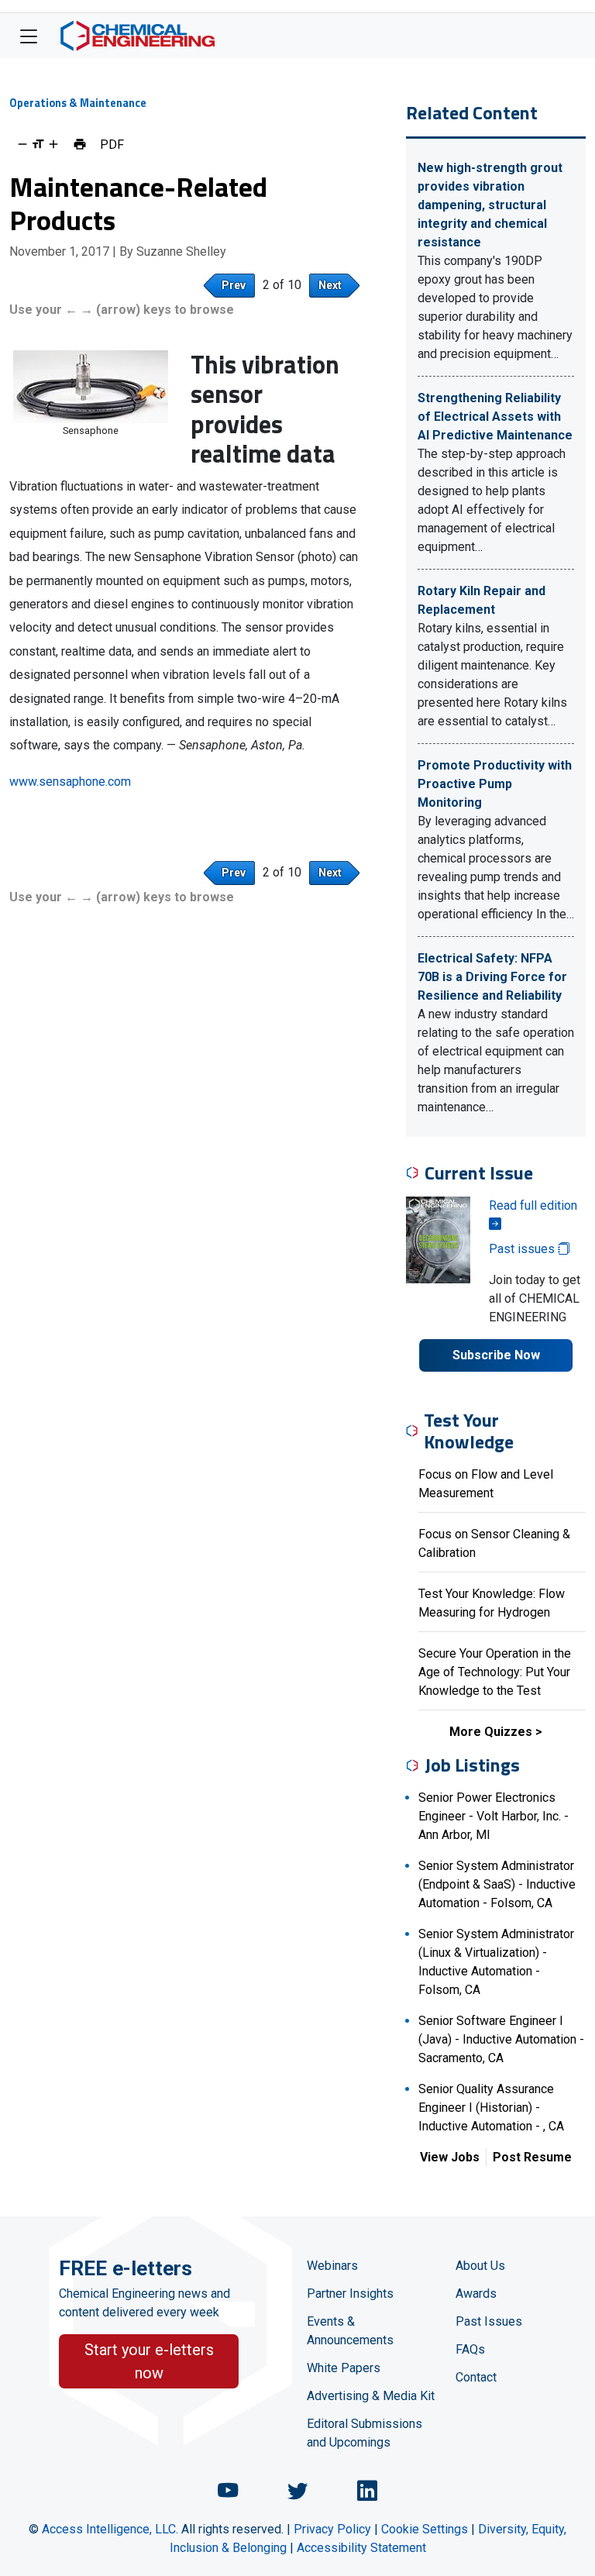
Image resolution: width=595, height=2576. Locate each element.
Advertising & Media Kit (371, 2396)
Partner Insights (350, 2294)
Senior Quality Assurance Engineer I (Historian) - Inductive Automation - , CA (491, 2108)
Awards (476, 2294)
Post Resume (532, 2157)
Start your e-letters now (149, 2361)
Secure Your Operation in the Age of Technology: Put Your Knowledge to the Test (495, 1672)
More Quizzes (491, 1732)
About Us (480, 2266)
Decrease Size (22, 144)
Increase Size (53, 144)
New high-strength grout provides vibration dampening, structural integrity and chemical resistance (490, 205)
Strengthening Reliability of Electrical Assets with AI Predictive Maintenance (495, 417)
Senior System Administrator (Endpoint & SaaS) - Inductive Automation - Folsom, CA (497, 1884)
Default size (38, 144)
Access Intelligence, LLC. (110, 2529)
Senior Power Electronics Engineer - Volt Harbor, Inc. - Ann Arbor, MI (494, 1816)
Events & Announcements (350, 2331)
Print (80, 144)
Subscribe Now (496, 1355)
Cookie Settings (425, 2529)
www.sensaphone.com (70, 782)
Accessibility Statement (361, 2548)
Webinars (332, 2266)
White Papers (344, 2368)
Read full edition (533, 1205)
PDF (112, 144)
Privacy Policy (332, 2529)
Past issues (523, 1249)
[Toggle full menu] (29, 36)
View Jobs (450, 2157)
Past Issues (489, 2321)
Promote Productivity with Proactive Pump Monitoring (495, 784)
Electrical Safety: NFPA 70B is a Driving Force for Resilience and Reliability (492, 977)
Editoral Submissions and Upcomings (365, 2433)
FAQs (470, 2349)
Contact (476, 2377)
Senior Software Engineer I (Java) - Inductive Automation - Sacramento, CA (501, 2039)
